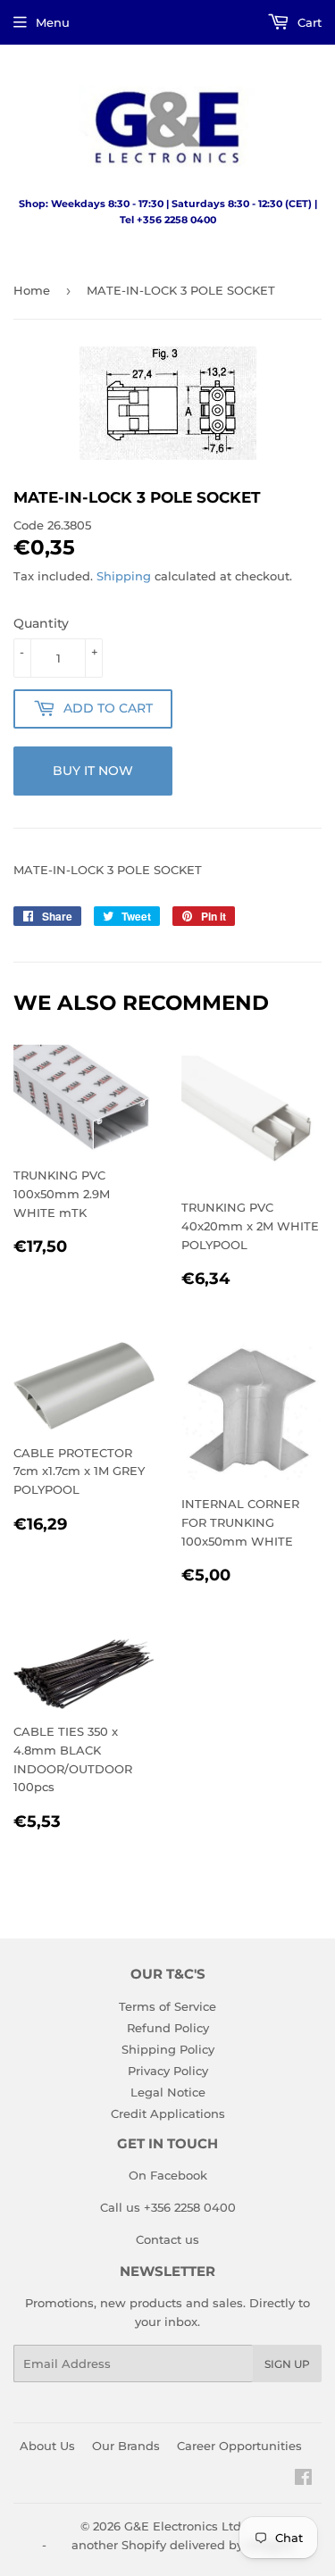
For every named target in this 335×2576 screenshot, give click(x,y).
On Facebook (168, 2175)
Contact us (167, 2239)
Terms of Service (167, 2006)
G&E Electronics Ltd (183, 2526)
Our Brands (126, 2446)
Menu (53, 22)
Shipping (124, 576)
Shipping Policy (168, 2049)
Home (32, 290)
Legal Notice (168, 2092)
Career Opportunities (239, 2446)
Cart (308, 22)
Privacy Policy (168, 2071)
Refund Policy (168, 2028)
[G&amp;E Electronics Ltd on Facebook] (303, 2480)
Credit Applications (168, 2113)
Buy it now (93, 771)
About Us (47, 2446)
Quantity (41, 623)
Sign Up (287, 2364)
